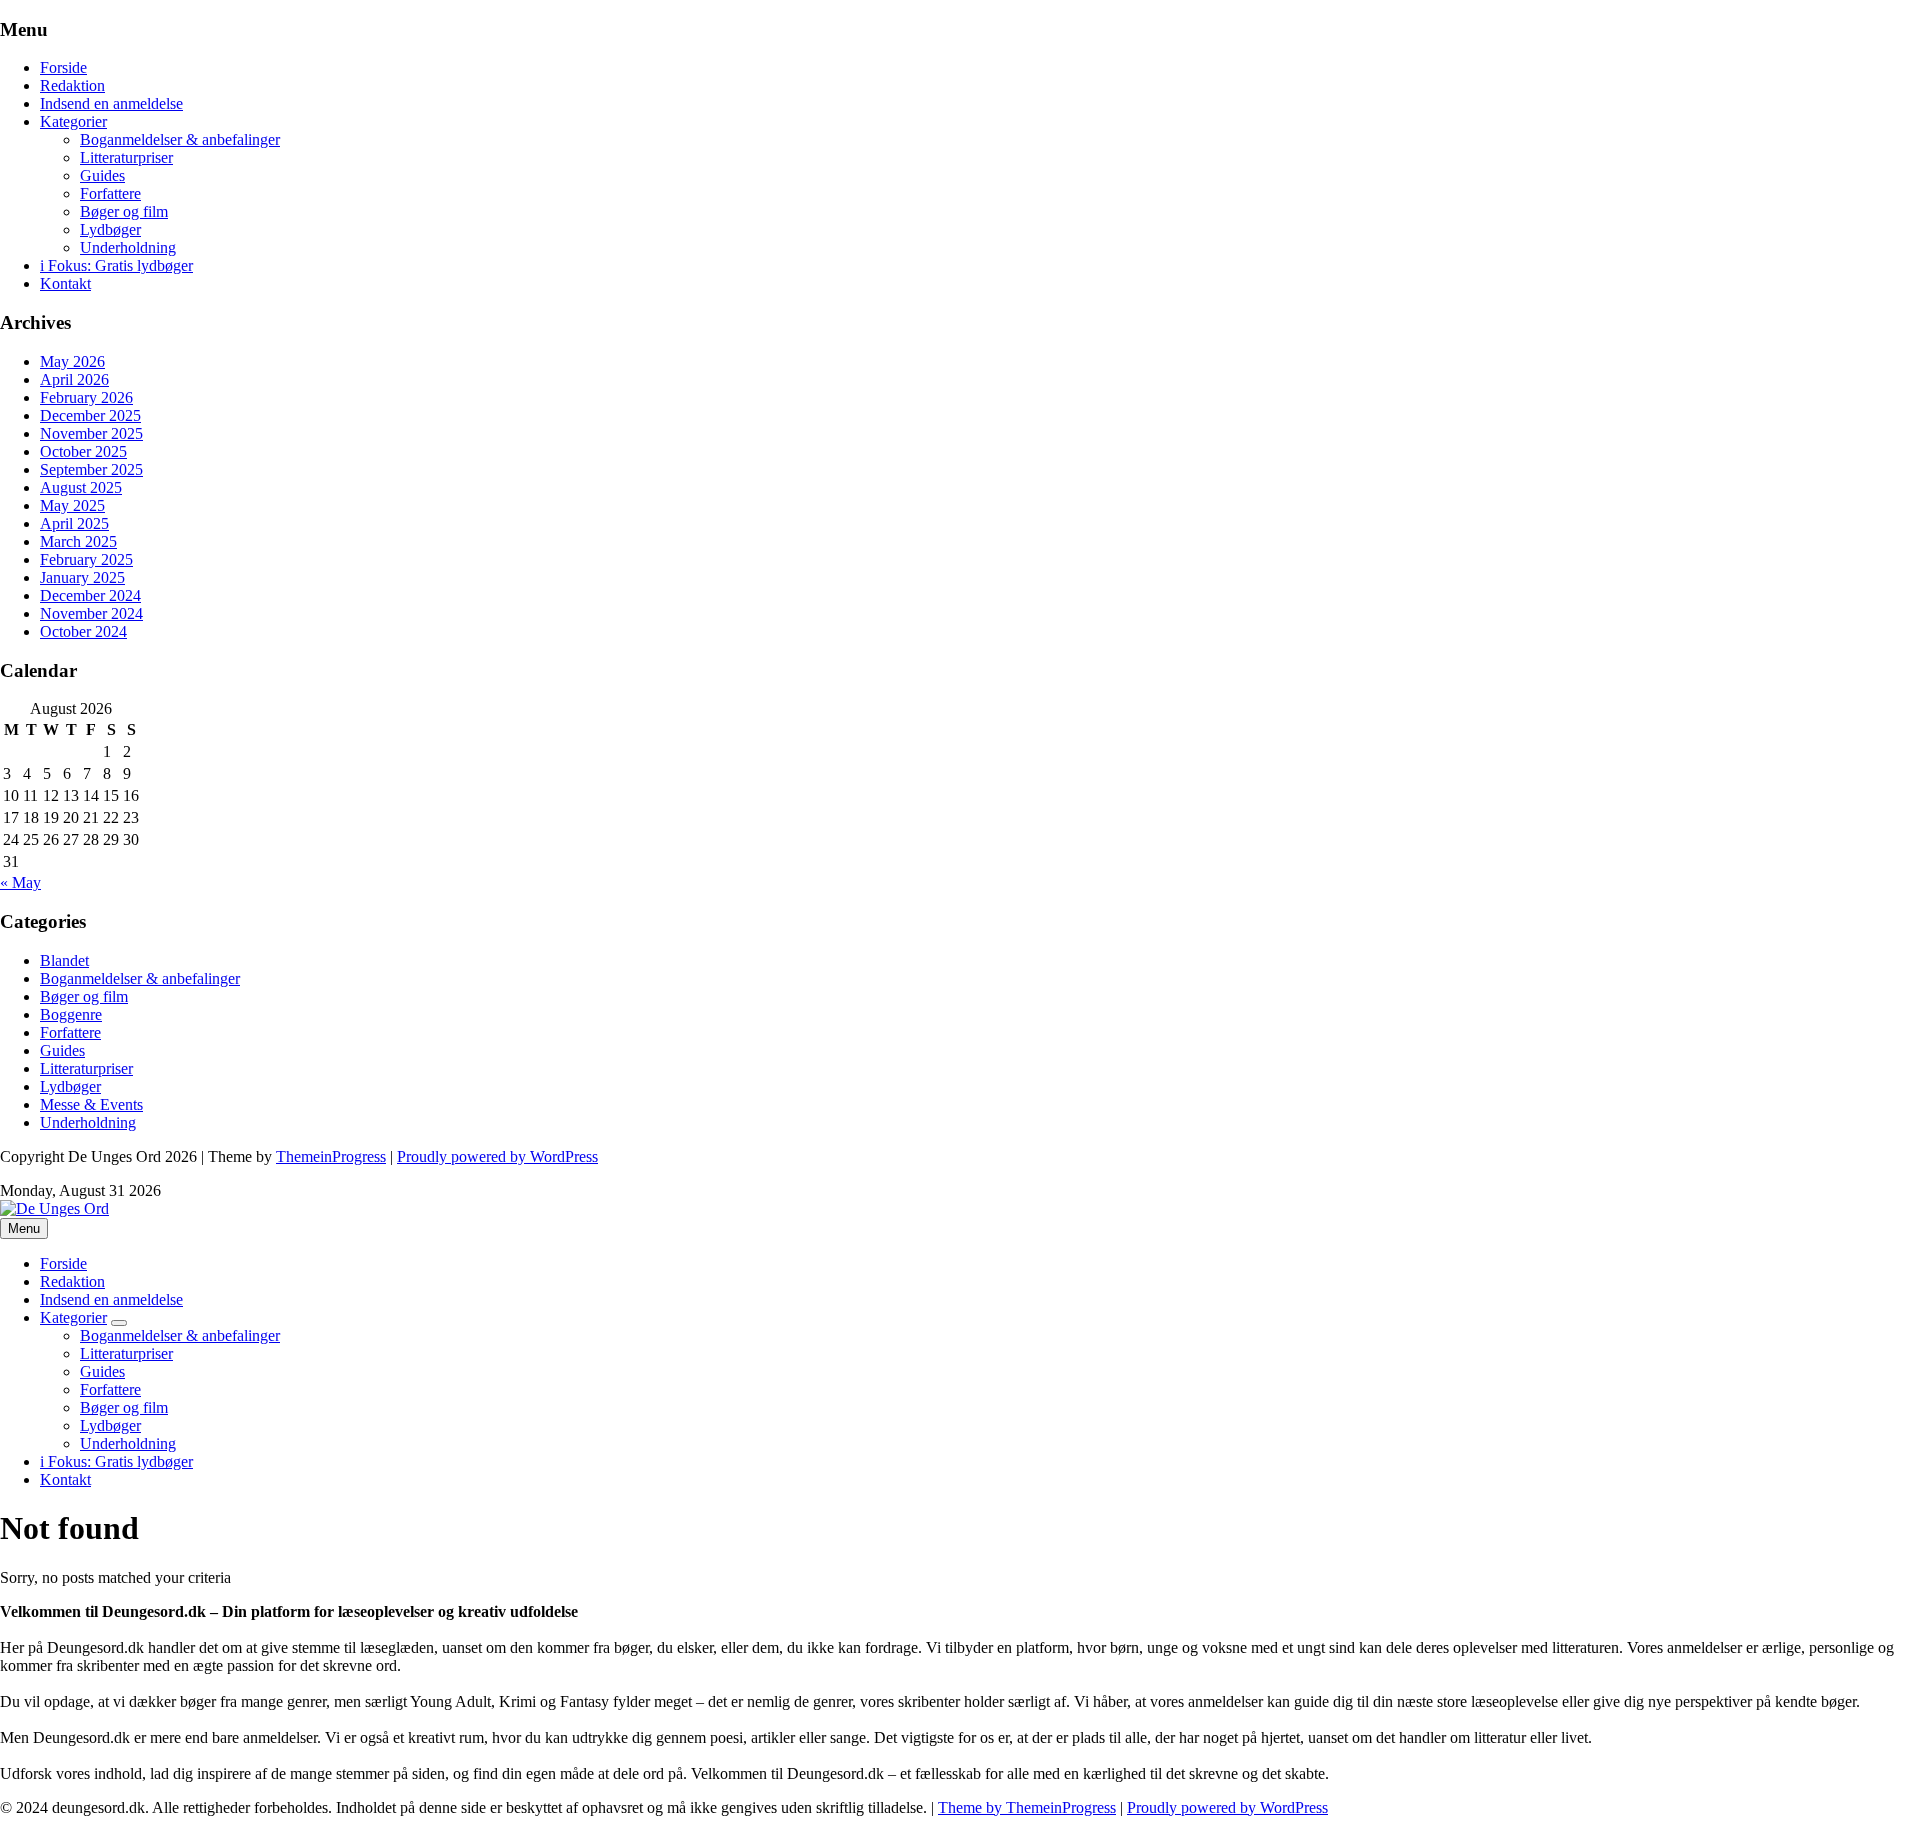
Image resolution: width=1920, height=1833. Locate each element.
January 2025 (82, 577)
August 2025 (81, 487)
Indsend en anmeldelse (111, 103)
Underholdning (128, 247)
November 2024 (91, 613)
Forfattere (110, 193)
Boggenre (71, 1014)
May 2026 (72, 361)
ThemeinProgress (331, 1156)
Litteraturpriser (126, 157)
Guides (102, 175)
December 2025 (90, 415)
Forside (63, 67)
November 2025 (91, 433)
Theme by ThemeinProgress (1027, 1807)
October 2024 (83, 631)
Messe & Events (91, 1104)
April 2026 (74, 379)
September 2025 (91, 469)
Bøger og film (124, 211)
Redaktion (72, 85)
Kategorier (73, 121)
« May (20, 882)
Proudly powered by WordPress (497, 1156)
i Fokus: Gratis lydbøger (116, 265)
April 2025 (74, 523)
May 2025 (72, 505)
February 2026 (86, 397)
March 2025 (78, 541)
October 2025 (83, 451)
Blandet (64, 960)
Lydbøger (110, 229)
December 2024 (90, 595)
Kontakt (65, 283)
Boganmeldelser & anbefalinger (180, 139)
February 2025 (86, 559)
